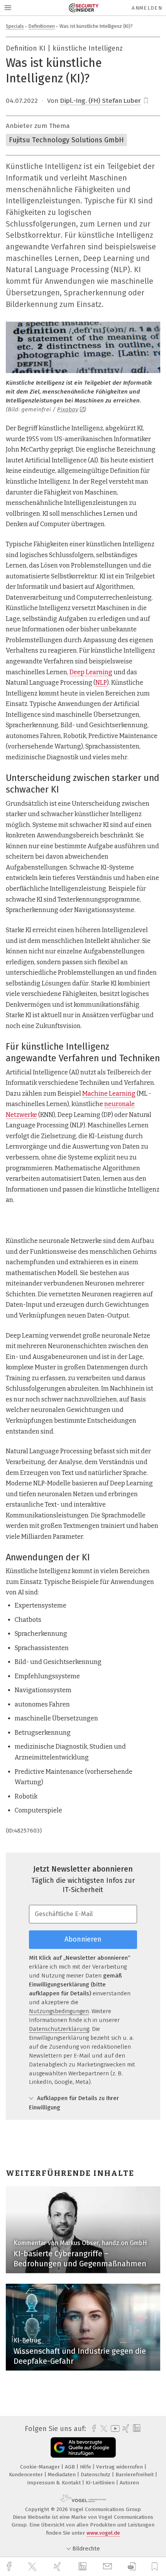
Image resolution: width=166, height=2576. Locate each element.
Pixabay (68, 409)
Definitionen (42, 26)
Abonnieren (83, 1939)
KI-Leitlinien (101, 2483)
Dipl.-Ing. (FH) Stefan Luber (101, 101)
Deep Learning (91, 672)
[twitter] (33, 2567)
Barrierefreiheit (135, 2475)
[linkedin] (83, 2567)
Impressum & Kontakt (55, 2483)
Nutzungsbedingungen (59, 2011)
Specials (15, 26)
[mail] (108, 2567)
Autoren (129, 2483)
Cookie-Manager (41, 2467)
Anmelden (147, 8)
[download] (132, 2567)
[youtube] (114, 2429)
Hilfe (86, 2467)
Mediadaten (63, 2475)
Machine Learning (109, 1094)
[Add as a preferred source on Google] (83, 2447)
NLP (101, 683)
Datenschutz (96, 2475)
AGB (71, 2467)
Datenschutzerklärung (59, 2029)
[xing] (58, 2567)
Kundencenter (27, 2475)
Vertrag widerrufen (120, 2467)
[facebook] (10, 2567)
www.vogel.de (103, 2533)
